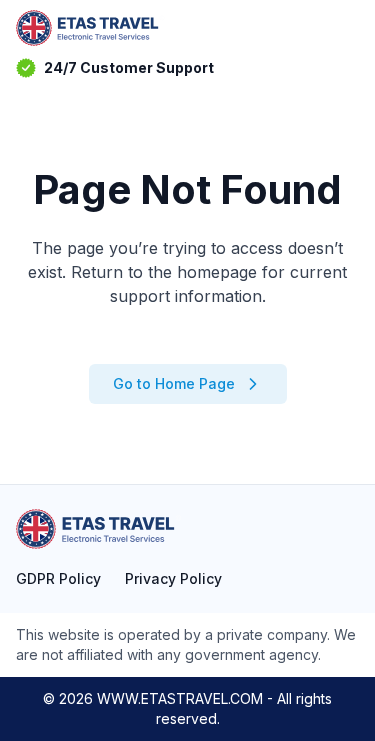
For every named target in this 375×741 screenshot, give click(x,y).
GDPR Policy (58, 578)
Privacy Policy (173, 578)
